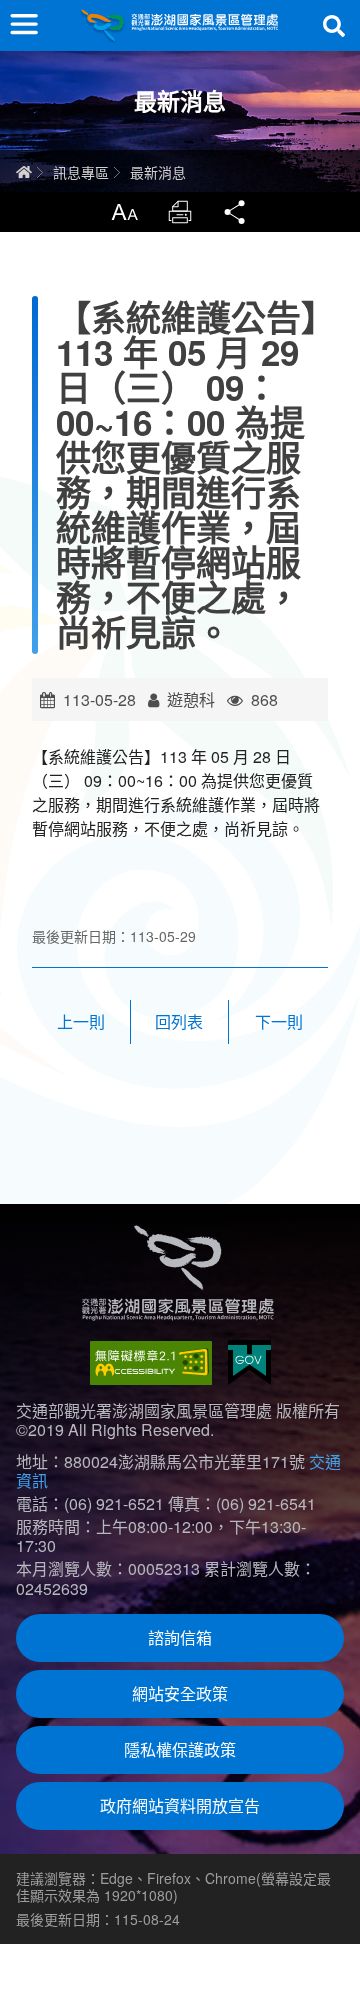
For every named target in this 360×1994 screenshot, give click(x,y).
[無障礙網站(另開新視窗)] (151, 1363)
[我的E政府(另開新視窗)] (249, 1362)
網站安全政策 (180, 1693)
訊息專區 (81, 172)
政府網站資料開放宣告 (180, 1805)
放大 (124, 212)
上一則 (81, 1021)
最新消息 (158, 172)
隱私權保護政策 (180, 1749)
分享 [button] (236, 212)
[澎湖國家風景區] (180, 25)
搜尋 (334, 26)
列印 (180, 212)
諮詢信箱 (180, 1637)
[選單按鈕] (24, 24)
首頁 (24, 172)
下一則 (279, 1021)
